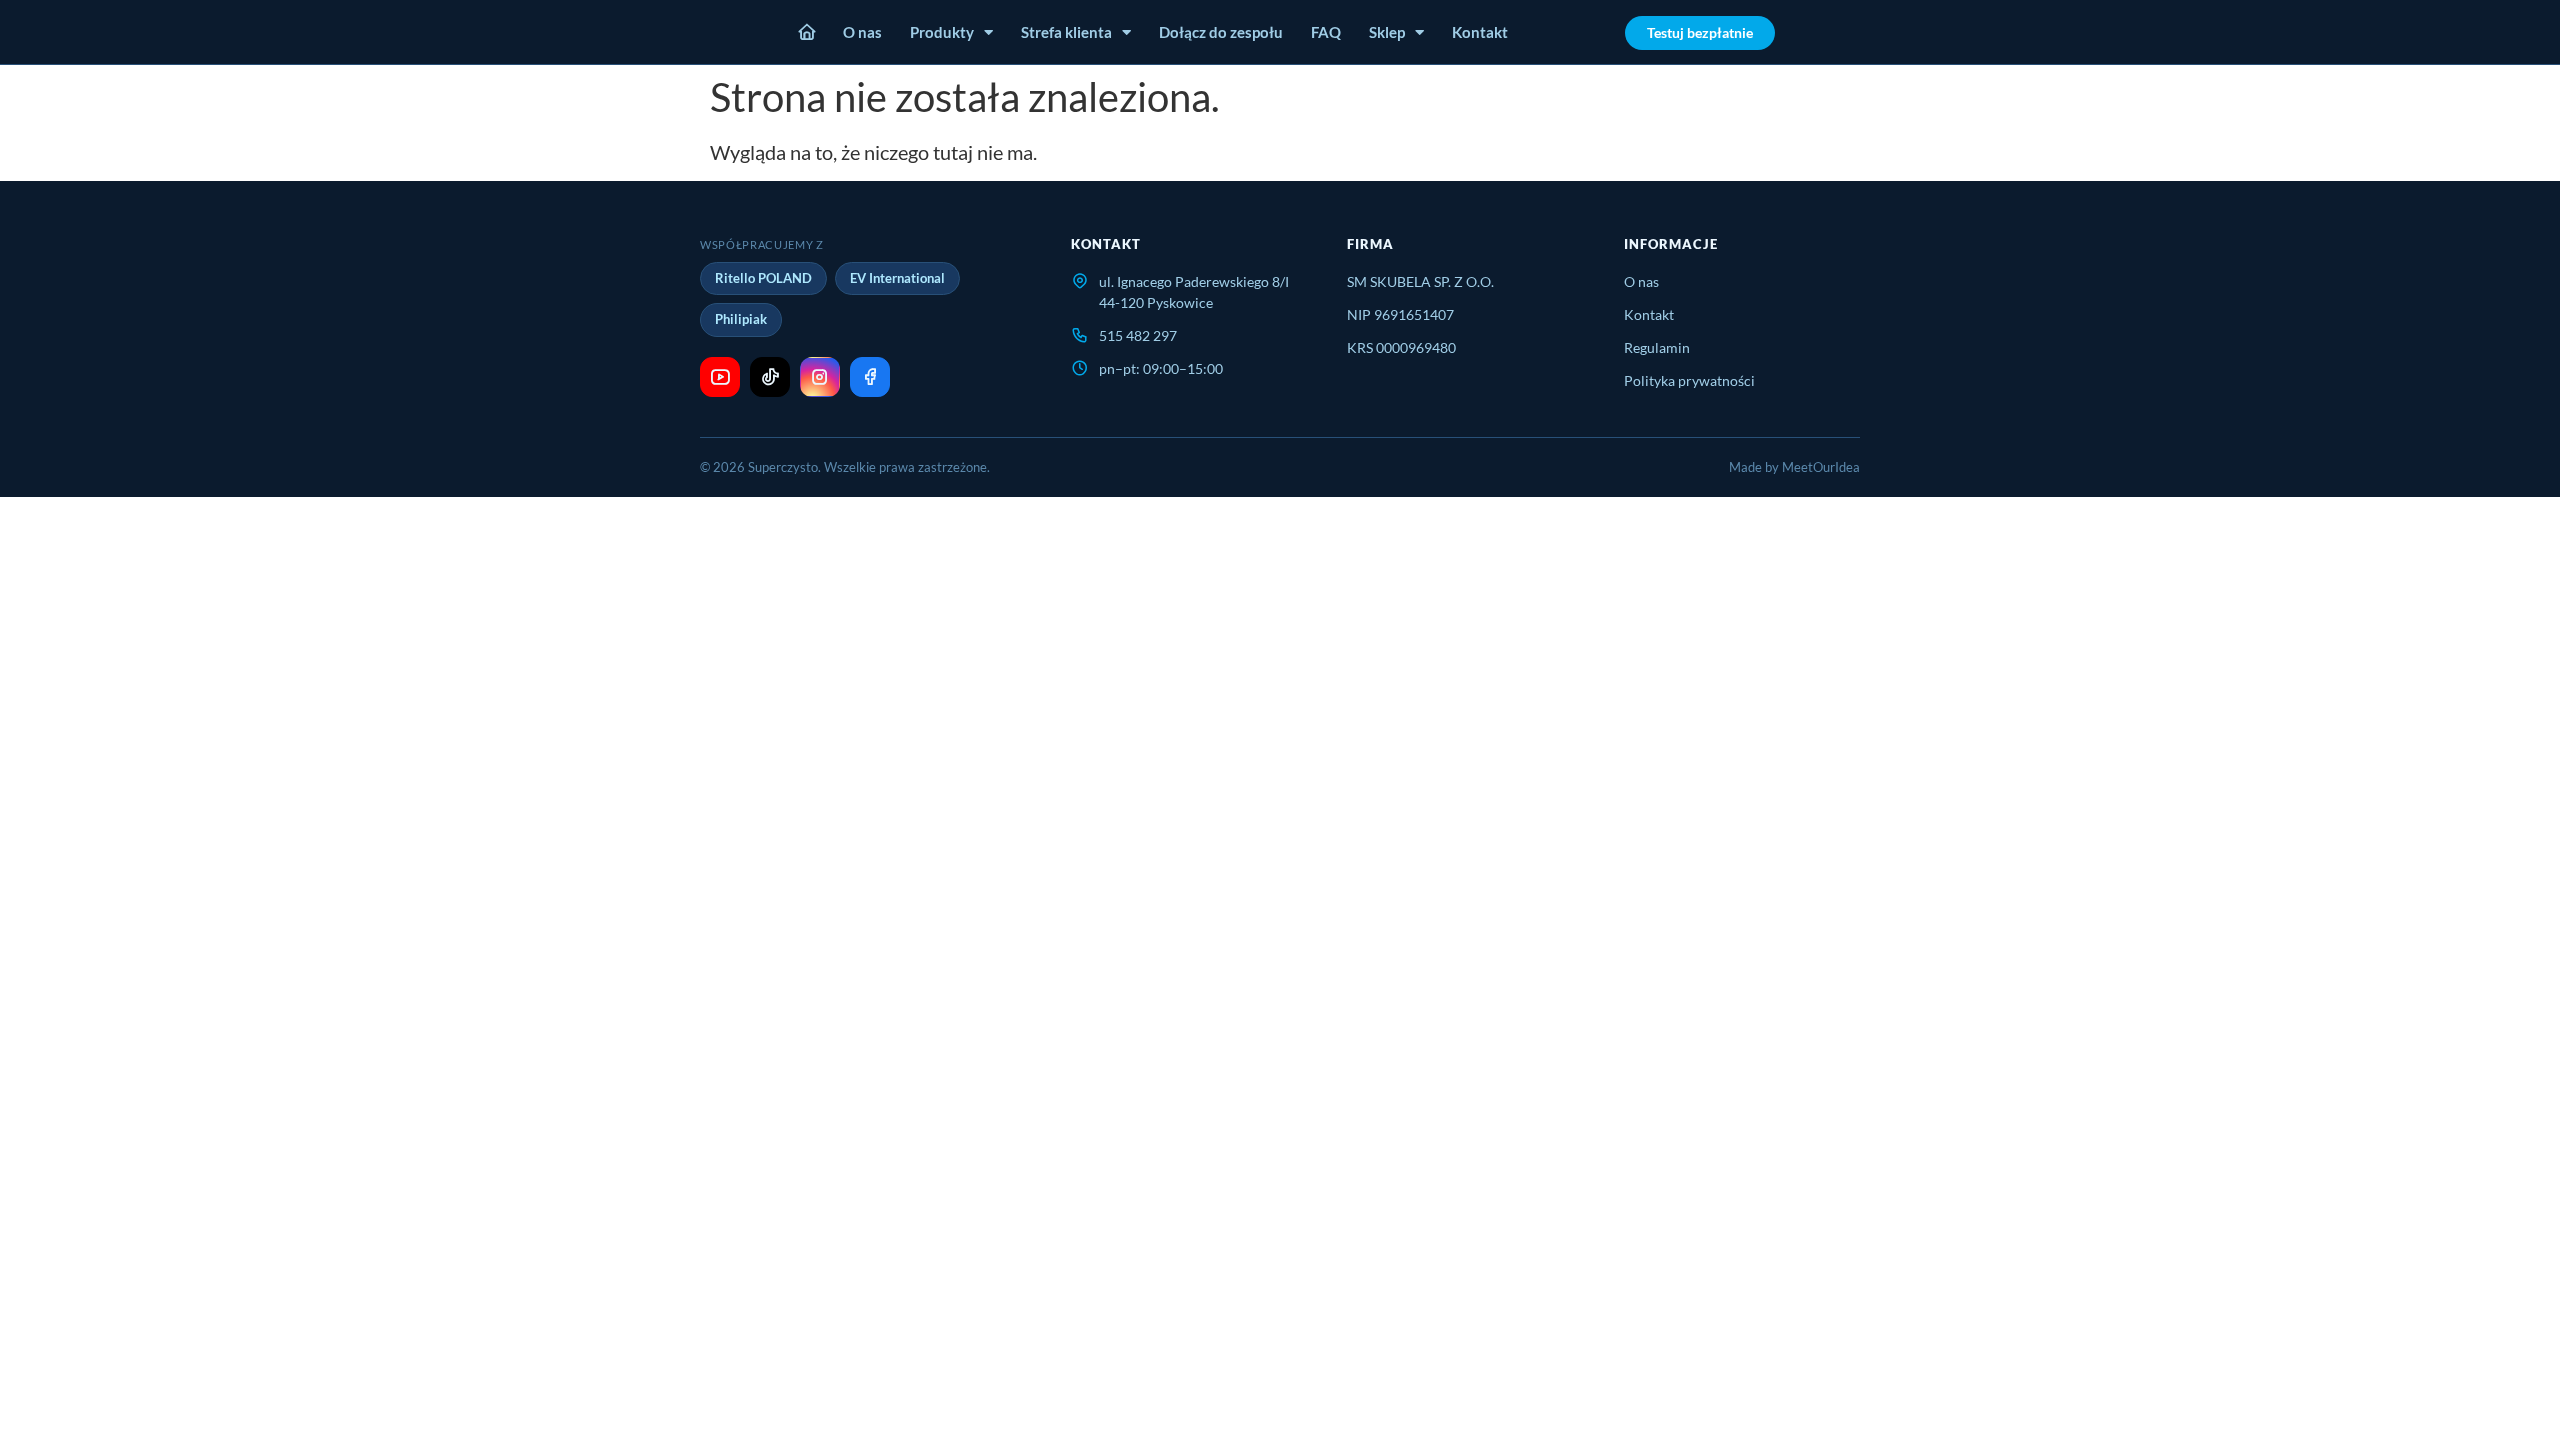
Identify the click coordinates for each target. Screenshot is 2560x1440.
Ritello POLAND (763, 278)
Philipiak (741, 319)
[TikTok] (770, 377)
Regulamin (1657, 347)
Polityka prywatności (1689, 380)
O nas (862, 32)
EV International (897, 278)
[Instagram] (820, 377)
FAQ (1326, 32)
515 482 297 (1138, 335)
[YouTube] (720, 377)
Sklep (1387, 32)
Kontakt (1480, 32)
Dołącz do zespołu (1221, 32)
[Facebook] (870, 377)
